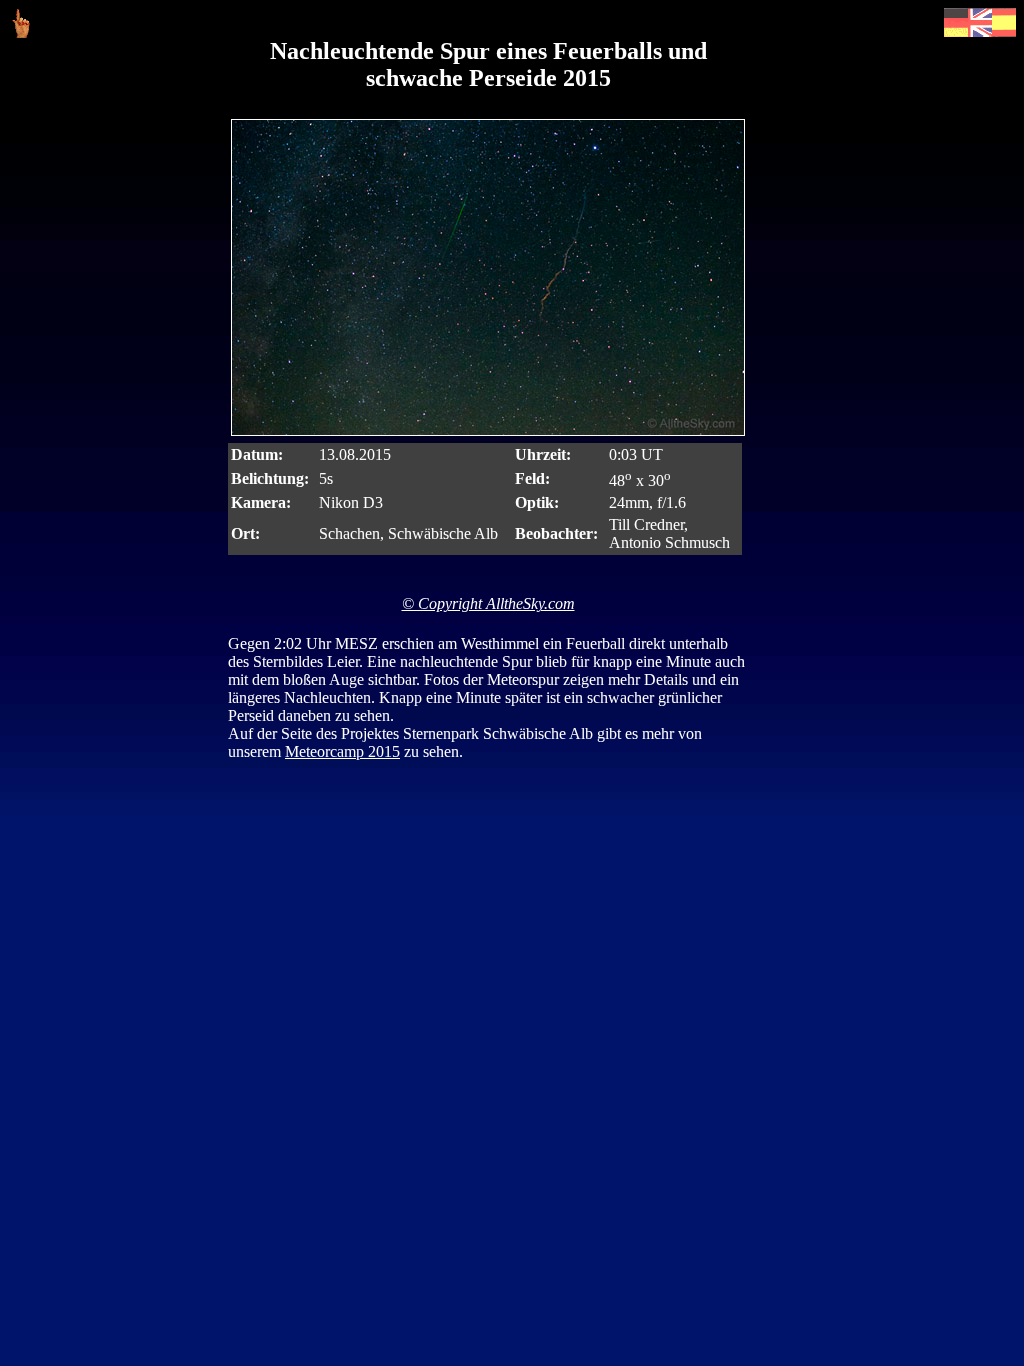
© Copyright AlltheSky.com (488, 603)
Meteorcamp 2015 (342, 751)
